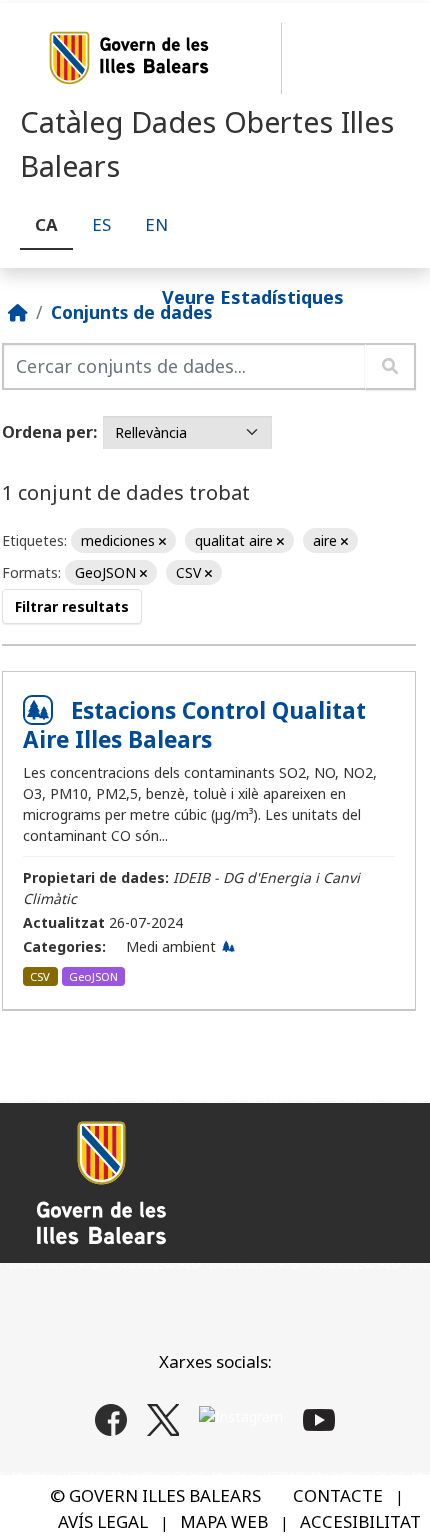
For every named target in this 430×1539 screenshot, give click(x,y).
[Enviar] (390, 366)
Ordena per (47, 432)
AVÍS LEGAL (103, 1521)
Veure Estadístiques (253, 296)
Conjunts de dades (131, 312)
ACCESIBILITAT (360, 1521)
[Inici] (18, 312)
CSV (40, 976)
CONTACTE (338, 1495)
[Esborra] (162, 541)
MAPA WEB (224, 1521)
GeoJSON (93, 976)
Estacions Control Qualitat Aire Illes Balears (194, 725)
